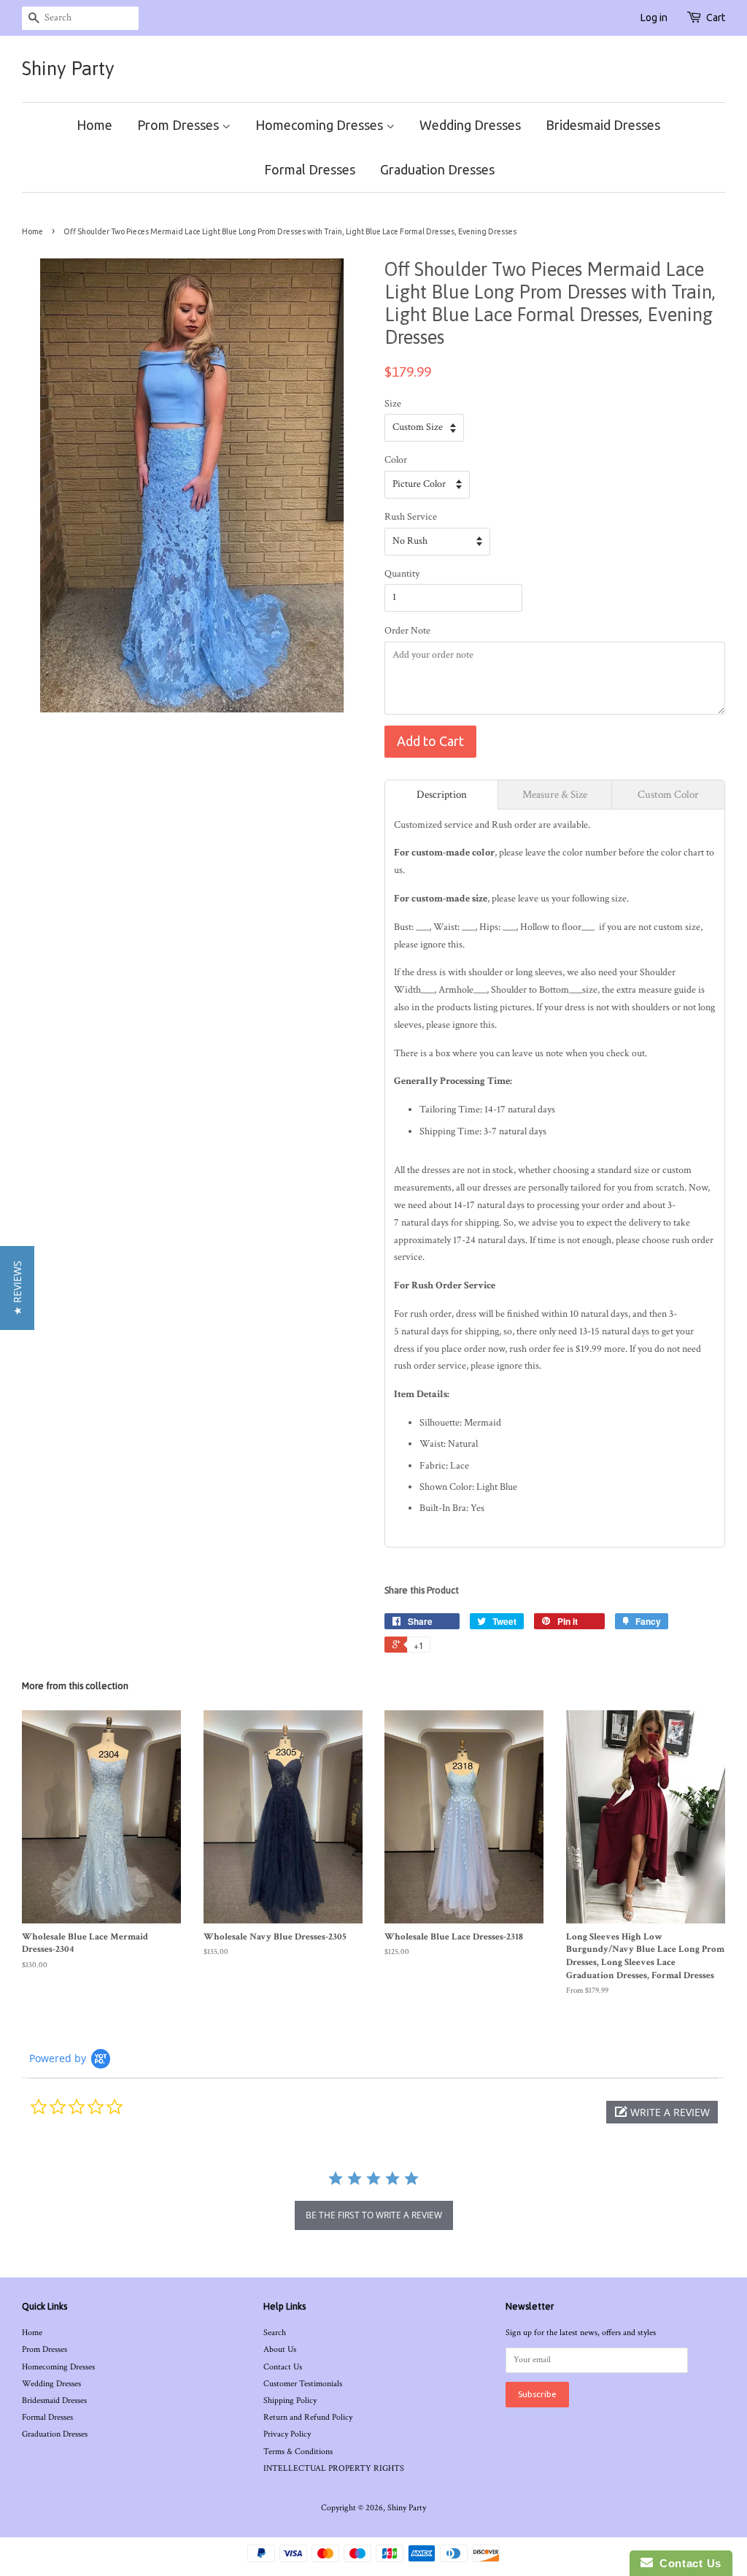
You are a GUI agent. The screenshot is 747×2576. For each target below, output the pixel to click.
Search (275, 2333)
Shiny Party (68, 69)
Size (393, 404)
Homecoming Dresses (321, 125)
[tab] (441, 795)
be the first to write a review (374, 2215)
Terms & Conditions (298, 2452)
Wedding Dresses (470, 125)
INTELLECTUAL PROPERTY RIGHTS (334, 2468)
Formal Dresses (310, 169)
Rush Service (411, 517)
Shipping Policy (290, 2400)
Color (396, 460)
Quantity (402, 574)
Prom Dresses (179, 125)
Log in (654, 18)
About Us (280, 2349)
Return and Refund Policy (308, 2417)
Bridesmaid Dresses (603, 125)
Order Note (407, 631)
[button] (662, 2112)
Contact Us (283, 2367)
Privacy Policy (287, 2434)
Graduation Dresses (437, 169)
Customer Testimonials (303, 2384)
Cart (716, 18)
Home (94, 125)
